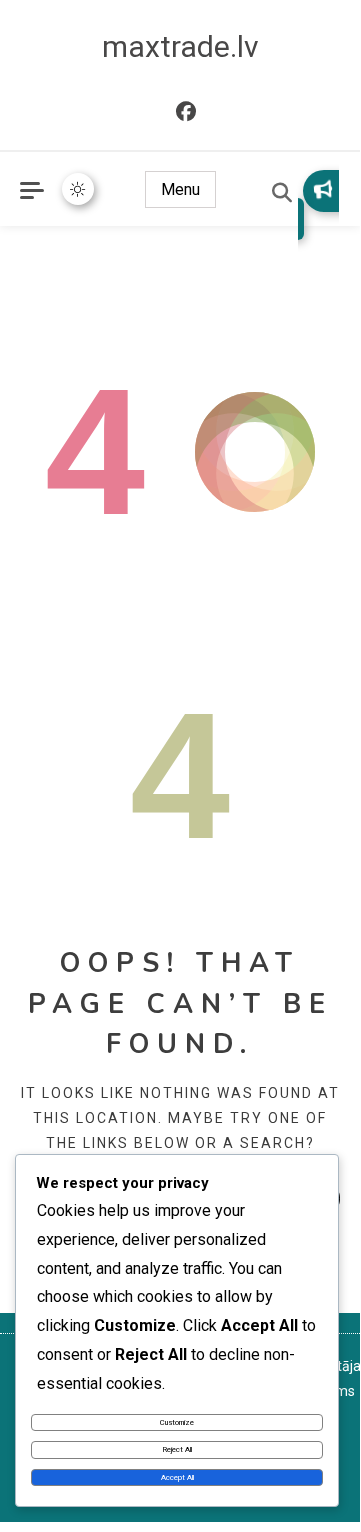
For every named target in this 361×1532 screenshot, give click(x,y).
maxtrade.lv (180, 46)
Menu (180, 189)
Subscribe (318, 205)
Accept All (177, 1477)
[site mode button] (78, 189)
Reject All (177, 1449)
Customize (177, 1422)
